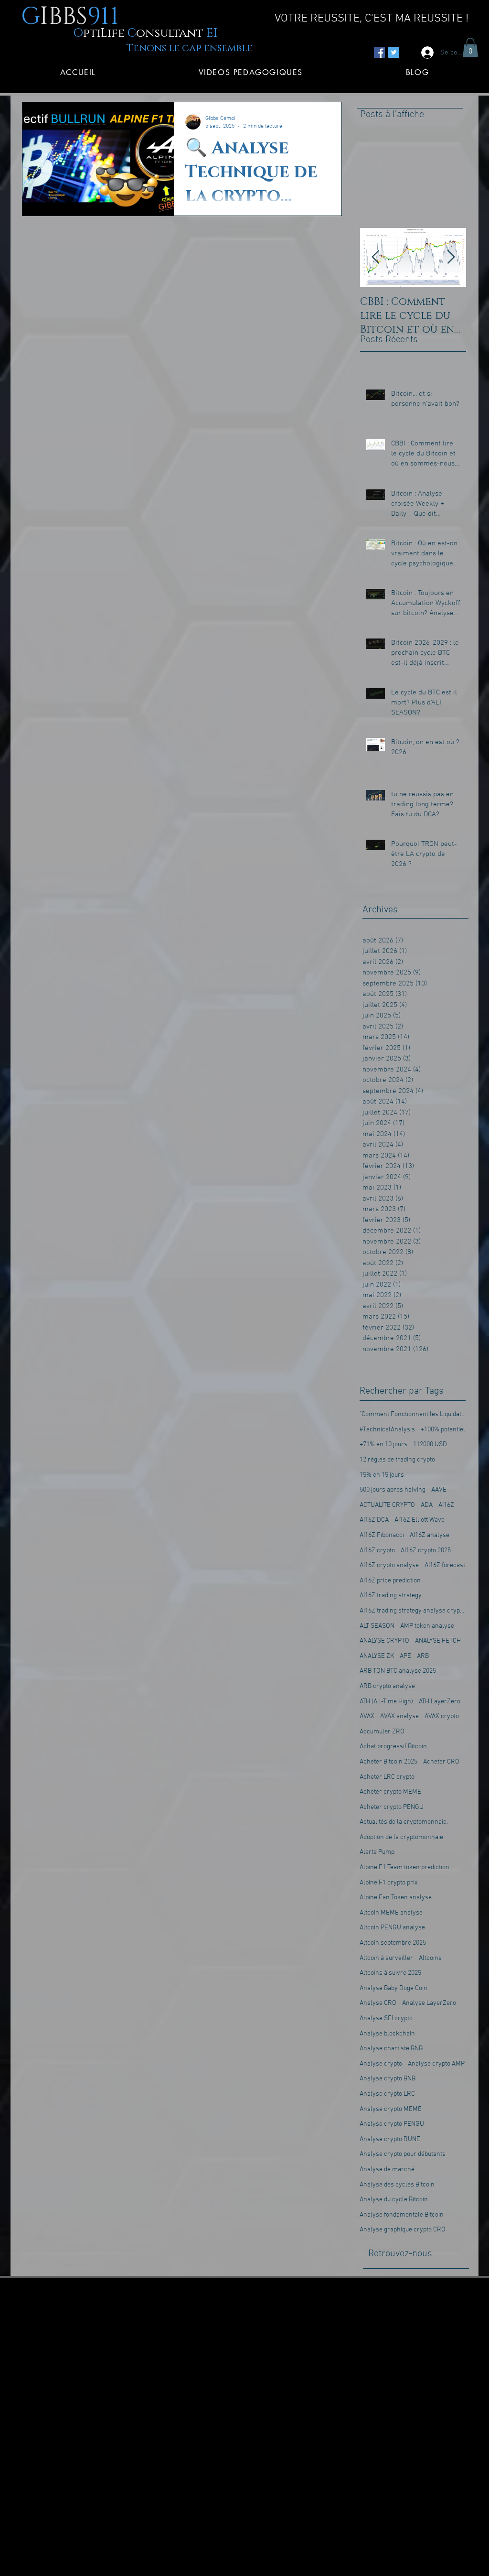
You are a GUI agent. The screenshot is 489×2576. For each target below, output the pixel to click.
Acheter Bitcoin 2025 (388, 1762)
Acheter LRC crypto (387, 1777)
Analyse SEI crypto (386, 2019)
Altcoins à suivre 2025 (390, 1973)
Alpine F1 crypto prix (388, 1883)
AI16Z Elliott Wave (420, 1520)
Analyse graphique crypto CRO (403, 2230)
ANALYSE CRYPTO (384, 1641)
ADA (427, 1505)
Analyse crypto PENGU (392, 2124)
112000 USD (430, 1445)
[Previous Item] (375, 258)
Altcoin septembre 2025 (393, 1943)
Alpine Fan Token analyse (396, 1898)
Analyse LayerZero (429, 2003)
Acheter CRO (441, 1762)
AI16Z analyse (430, 1535)
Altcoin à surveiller (386, 1958)
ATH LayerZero (440, 1702)
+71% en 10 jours (383, 1445)
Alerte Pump (377, 1852)
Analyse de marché (387, 2170)
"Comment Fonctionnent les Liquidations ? (413, 1414)
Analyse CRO (378, 2003)
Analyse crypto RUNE (390, 2139)
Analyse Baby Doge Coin (393, 1988)
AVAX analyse (399, 1716)
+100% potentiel (443, 1430)
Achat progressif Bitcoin (393, 1747)
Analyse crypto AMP (436, 2064)
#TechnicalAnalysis (387, 1430)
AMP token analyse (427, 1626)
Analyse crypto (381, 2064)
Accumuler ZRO (382, 1732)
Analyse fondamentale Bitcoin (402, 2215)
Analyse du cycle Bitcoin (394, 2200)
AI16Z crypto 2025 (426, 1551)
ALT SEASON (377, 1626)
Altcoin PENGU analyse (392, 1928)
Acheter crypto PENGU (392, 1807)
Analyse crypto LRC (387, 2094)
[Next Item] (451, 258)
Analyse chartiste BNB (391, 2049)
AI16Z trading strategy (391, 1596)
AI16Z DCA (374, 1520)
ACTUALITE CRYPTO (387, 1505)
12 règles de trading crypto (397, 1460)
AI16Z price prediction (390, 1581)
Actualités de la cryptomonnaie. (404, 1822)
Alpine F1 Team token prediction (404, 1867)
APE (405, 1656)
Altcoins (430, 1958)
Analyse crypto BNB (388, 2079)
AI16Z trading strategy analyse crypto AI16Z (413, 1611)
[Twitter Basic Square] (394, 52)
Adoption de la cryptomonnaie (401, 1837)
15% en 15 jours (382, 1475)
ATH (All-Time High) (386, 1702)
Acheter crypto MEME (390, 1792)
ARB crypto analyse (387, 1686)
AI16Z (446, 1505)
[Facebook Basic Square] (379, 52)
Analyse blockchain (387, 2034)
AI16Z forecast (445, 1565)
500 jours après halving (393, 1490)
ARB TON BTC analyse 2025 (398, 1671)
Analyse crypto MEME (391, 2109)
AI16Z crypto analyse (389, 1565)
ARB (423, 1656)
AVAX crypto (442, 1716)
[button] (470, 48)
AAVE (439, 1490)
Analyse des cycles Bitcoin (397, 2185)
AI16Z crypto (377, 1551)
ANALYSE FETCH (438, 1641)
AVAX (367, 1716)
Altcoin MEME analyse (391, 1913)
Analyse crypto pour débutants (403, 2154)
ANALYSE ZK (377, 1656)
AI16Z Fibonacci (382, 1535)
